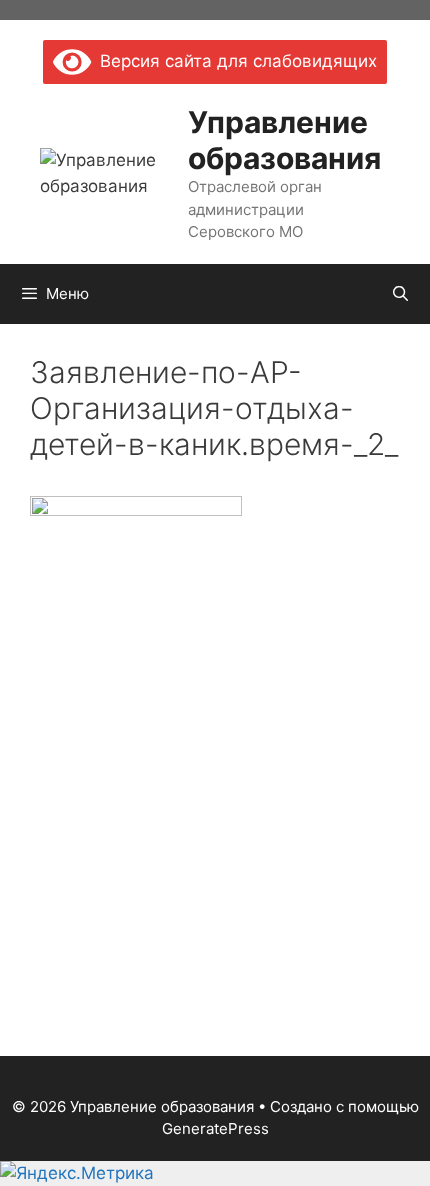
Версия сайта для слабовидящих (234, 61)
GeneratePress (215, 1128)
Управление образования (284, 140)
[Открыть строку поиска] (400, 294)
